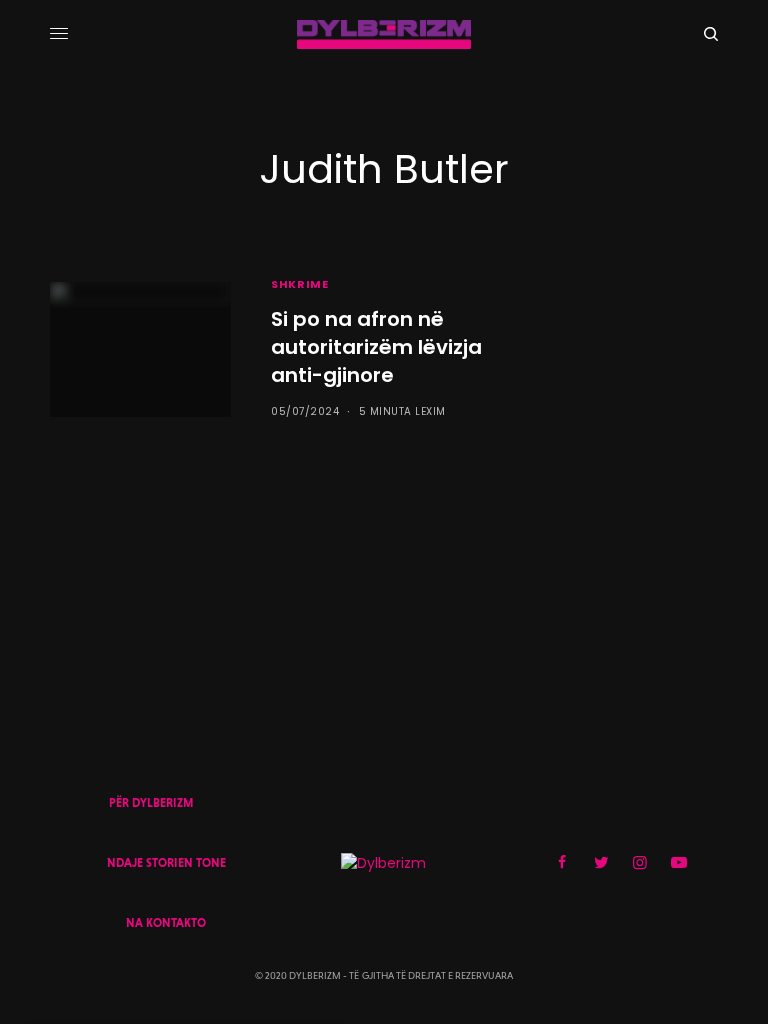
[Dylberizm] (384, 34)
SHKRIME (299, 284)
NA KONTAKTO (166, 923)
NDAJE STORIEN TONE (166, 863)
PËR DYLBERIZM (151, 803)
